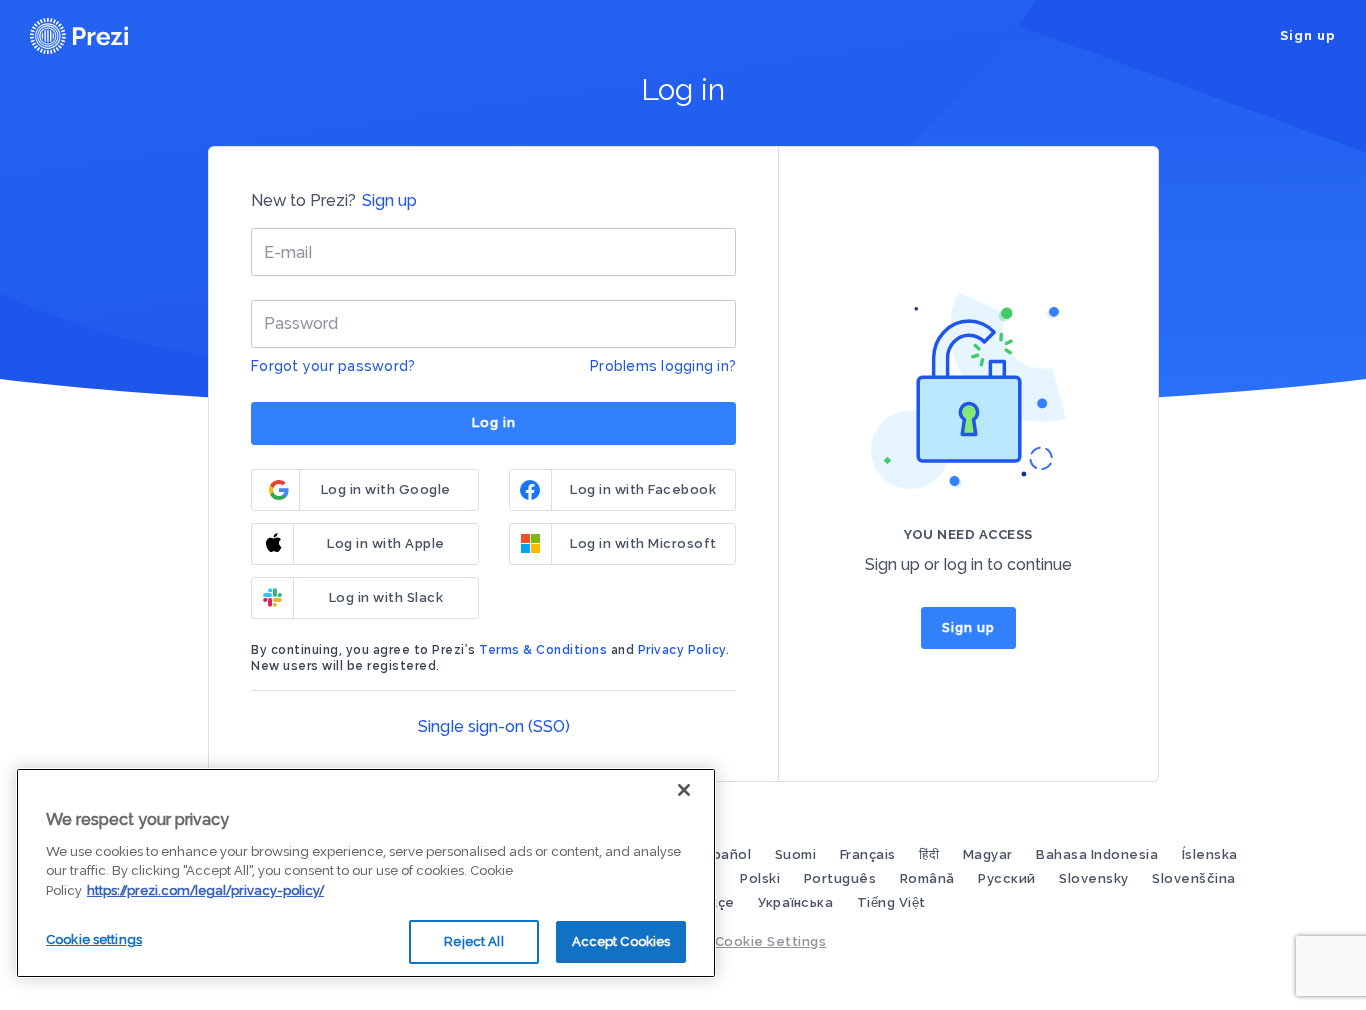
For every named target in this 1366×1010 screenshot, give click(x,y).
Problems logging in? (663, 366)
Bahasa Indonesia (1099, 854)
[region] (366, 873)
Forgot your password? (333, 366)
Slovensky (1095, 878)
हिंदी (931, 854)
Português (842, 878)
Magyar (990, 854)
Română (929, 878)
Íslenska (1210, 854)
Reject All (473, 941)
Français (870, 854)
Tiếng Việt (891, 902)
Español (726, 854)
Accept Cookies (621, 941)
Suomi (797, 854)
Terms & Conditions (543, 650)
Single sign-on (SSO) (494, 726)
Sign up (1308, 35)
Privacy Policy (682, 650)
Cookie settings (94, 939)
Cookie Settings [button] (771, 941)
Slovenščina (1194, 878)
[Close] (684, 790)
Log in (494, 422)
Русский (1008, 878)
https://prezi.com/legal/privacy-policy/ (205, 890)
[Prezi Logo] (105, 36)
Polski (762, 878)
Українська (797, 902)
